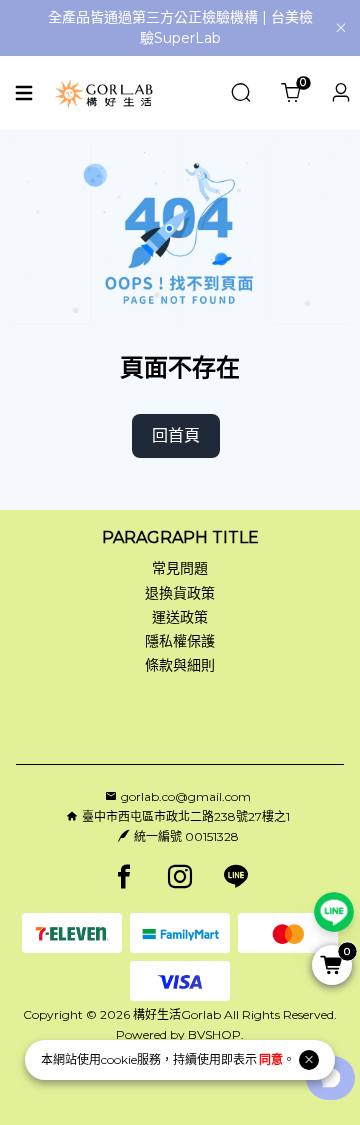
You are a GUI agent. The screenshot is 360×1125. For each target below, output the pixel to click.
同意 (271, 1059)
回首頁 (176, 435)
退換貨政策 (180, 593)
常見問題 (180, 568)
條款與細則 (180, 665)
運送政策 (180, 617)
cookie (119, 1059)
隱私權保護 (180, 641)
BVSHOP (214, 1034)
